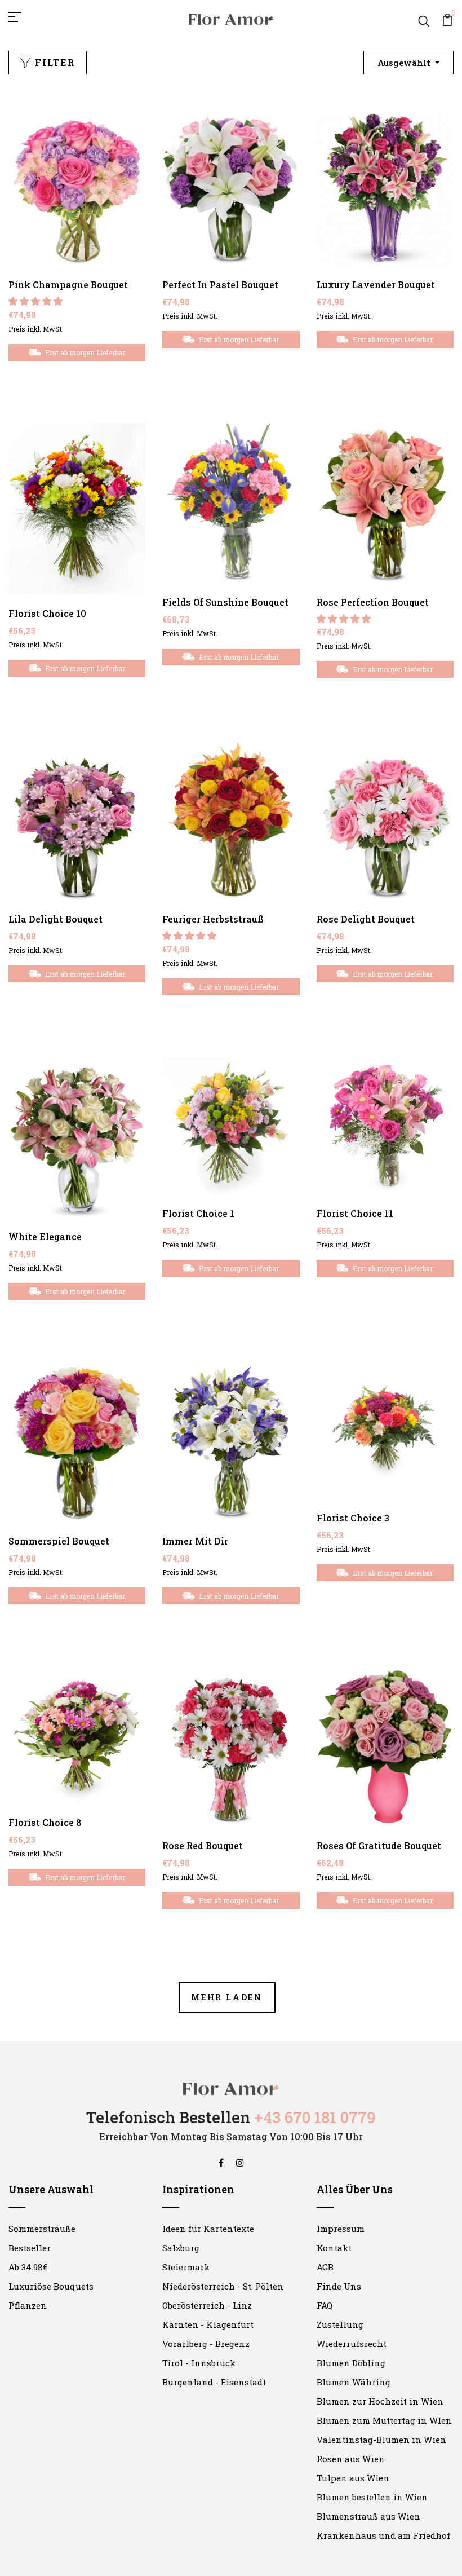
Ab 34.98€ (28, 2267)
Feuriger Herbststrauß (213, 919)
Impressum (341, 2229)
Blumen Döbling (351, 2363)
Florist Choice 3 (353, 1518)
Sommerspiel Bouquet (59, 1541)
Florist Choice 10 (47, 613)
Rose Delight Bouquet (366, 919)
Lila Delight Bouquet (55, 919)
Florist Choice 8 (45, 1822)
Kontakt (334, 2248)
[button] (37, 301)
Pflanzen (28, 2305)
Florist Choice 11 (355, 1213)
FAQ (325, 2305)
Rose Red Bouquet (203, 1845)
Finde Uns (339, 2286)
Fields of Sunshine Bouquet (225, 602)
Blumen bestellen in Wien (372, 2497)
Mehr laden (227, 1997)
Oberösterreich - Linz (207, 2305)
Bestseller (30, 2248)
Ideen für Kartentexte (208, 2229)
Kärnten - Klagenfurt (208, 2324)
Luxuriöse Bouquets (51, 2286)
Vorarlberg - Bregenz (206, 2344)
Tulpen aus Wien (353, 2478)
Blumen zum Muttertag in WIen (384, 2420)
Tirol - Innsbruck (199, 2363)
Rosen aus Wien (351, 2459)
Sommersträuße (42, 2229)
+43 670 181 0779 (315, 2117)
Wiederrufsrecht (352, 2344)
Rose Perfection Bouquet (373, 602)
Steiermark (186, 2267)
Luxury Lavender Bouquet (376, 284)
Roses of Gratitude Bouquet (379, 1845)
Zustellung (340, 2324)
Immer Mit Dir (195, 1541)
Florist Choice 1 (198, 1213)
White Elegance (45, 1236)
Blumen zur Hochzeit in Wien (380, 2401)
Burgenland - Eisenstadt (214, 2382)
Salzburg (181, 2248)
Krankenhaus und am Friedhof (383, 2535)
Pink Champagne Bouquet (68, 284)
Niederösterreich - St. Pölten (223, 2286)
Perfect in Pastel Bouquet (220, 284)
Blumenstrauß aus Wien (368, 2516)
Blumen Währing (354, 2382)
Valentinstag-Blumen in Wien (381, 2440)
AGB (325, 2267)
